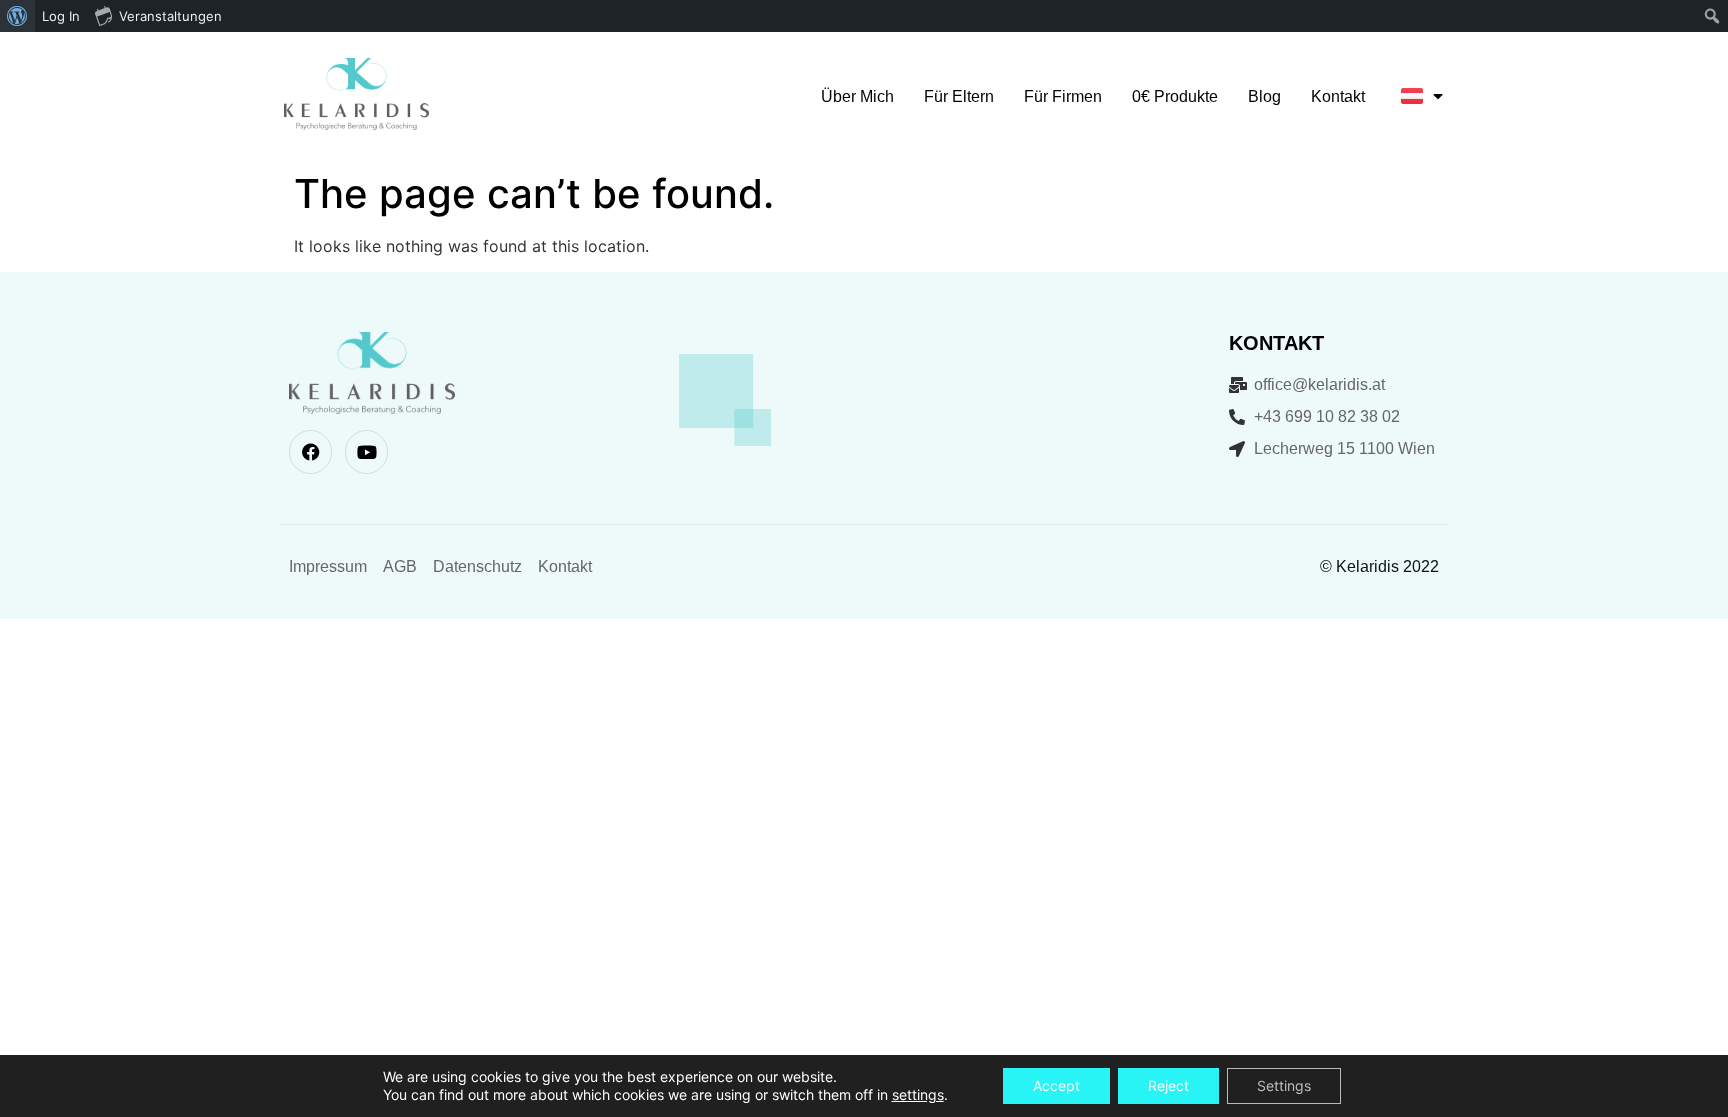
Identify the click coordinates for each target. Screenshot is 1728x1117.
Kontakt (1338, 96)
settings (918, 1094)
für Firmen (1063, 96)
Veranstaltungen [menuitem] (170, 16)
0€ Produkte (1175, 96)
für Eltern (959, 96)
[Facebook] (310, 451)
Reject (1168, 1085)
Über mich (857, 96)
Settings (1284, 1085)
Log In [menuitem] (61, 16)
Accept (1056, 1085)
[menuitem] (17, 16)
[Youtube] (366, 451)
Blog (1264, 96)
